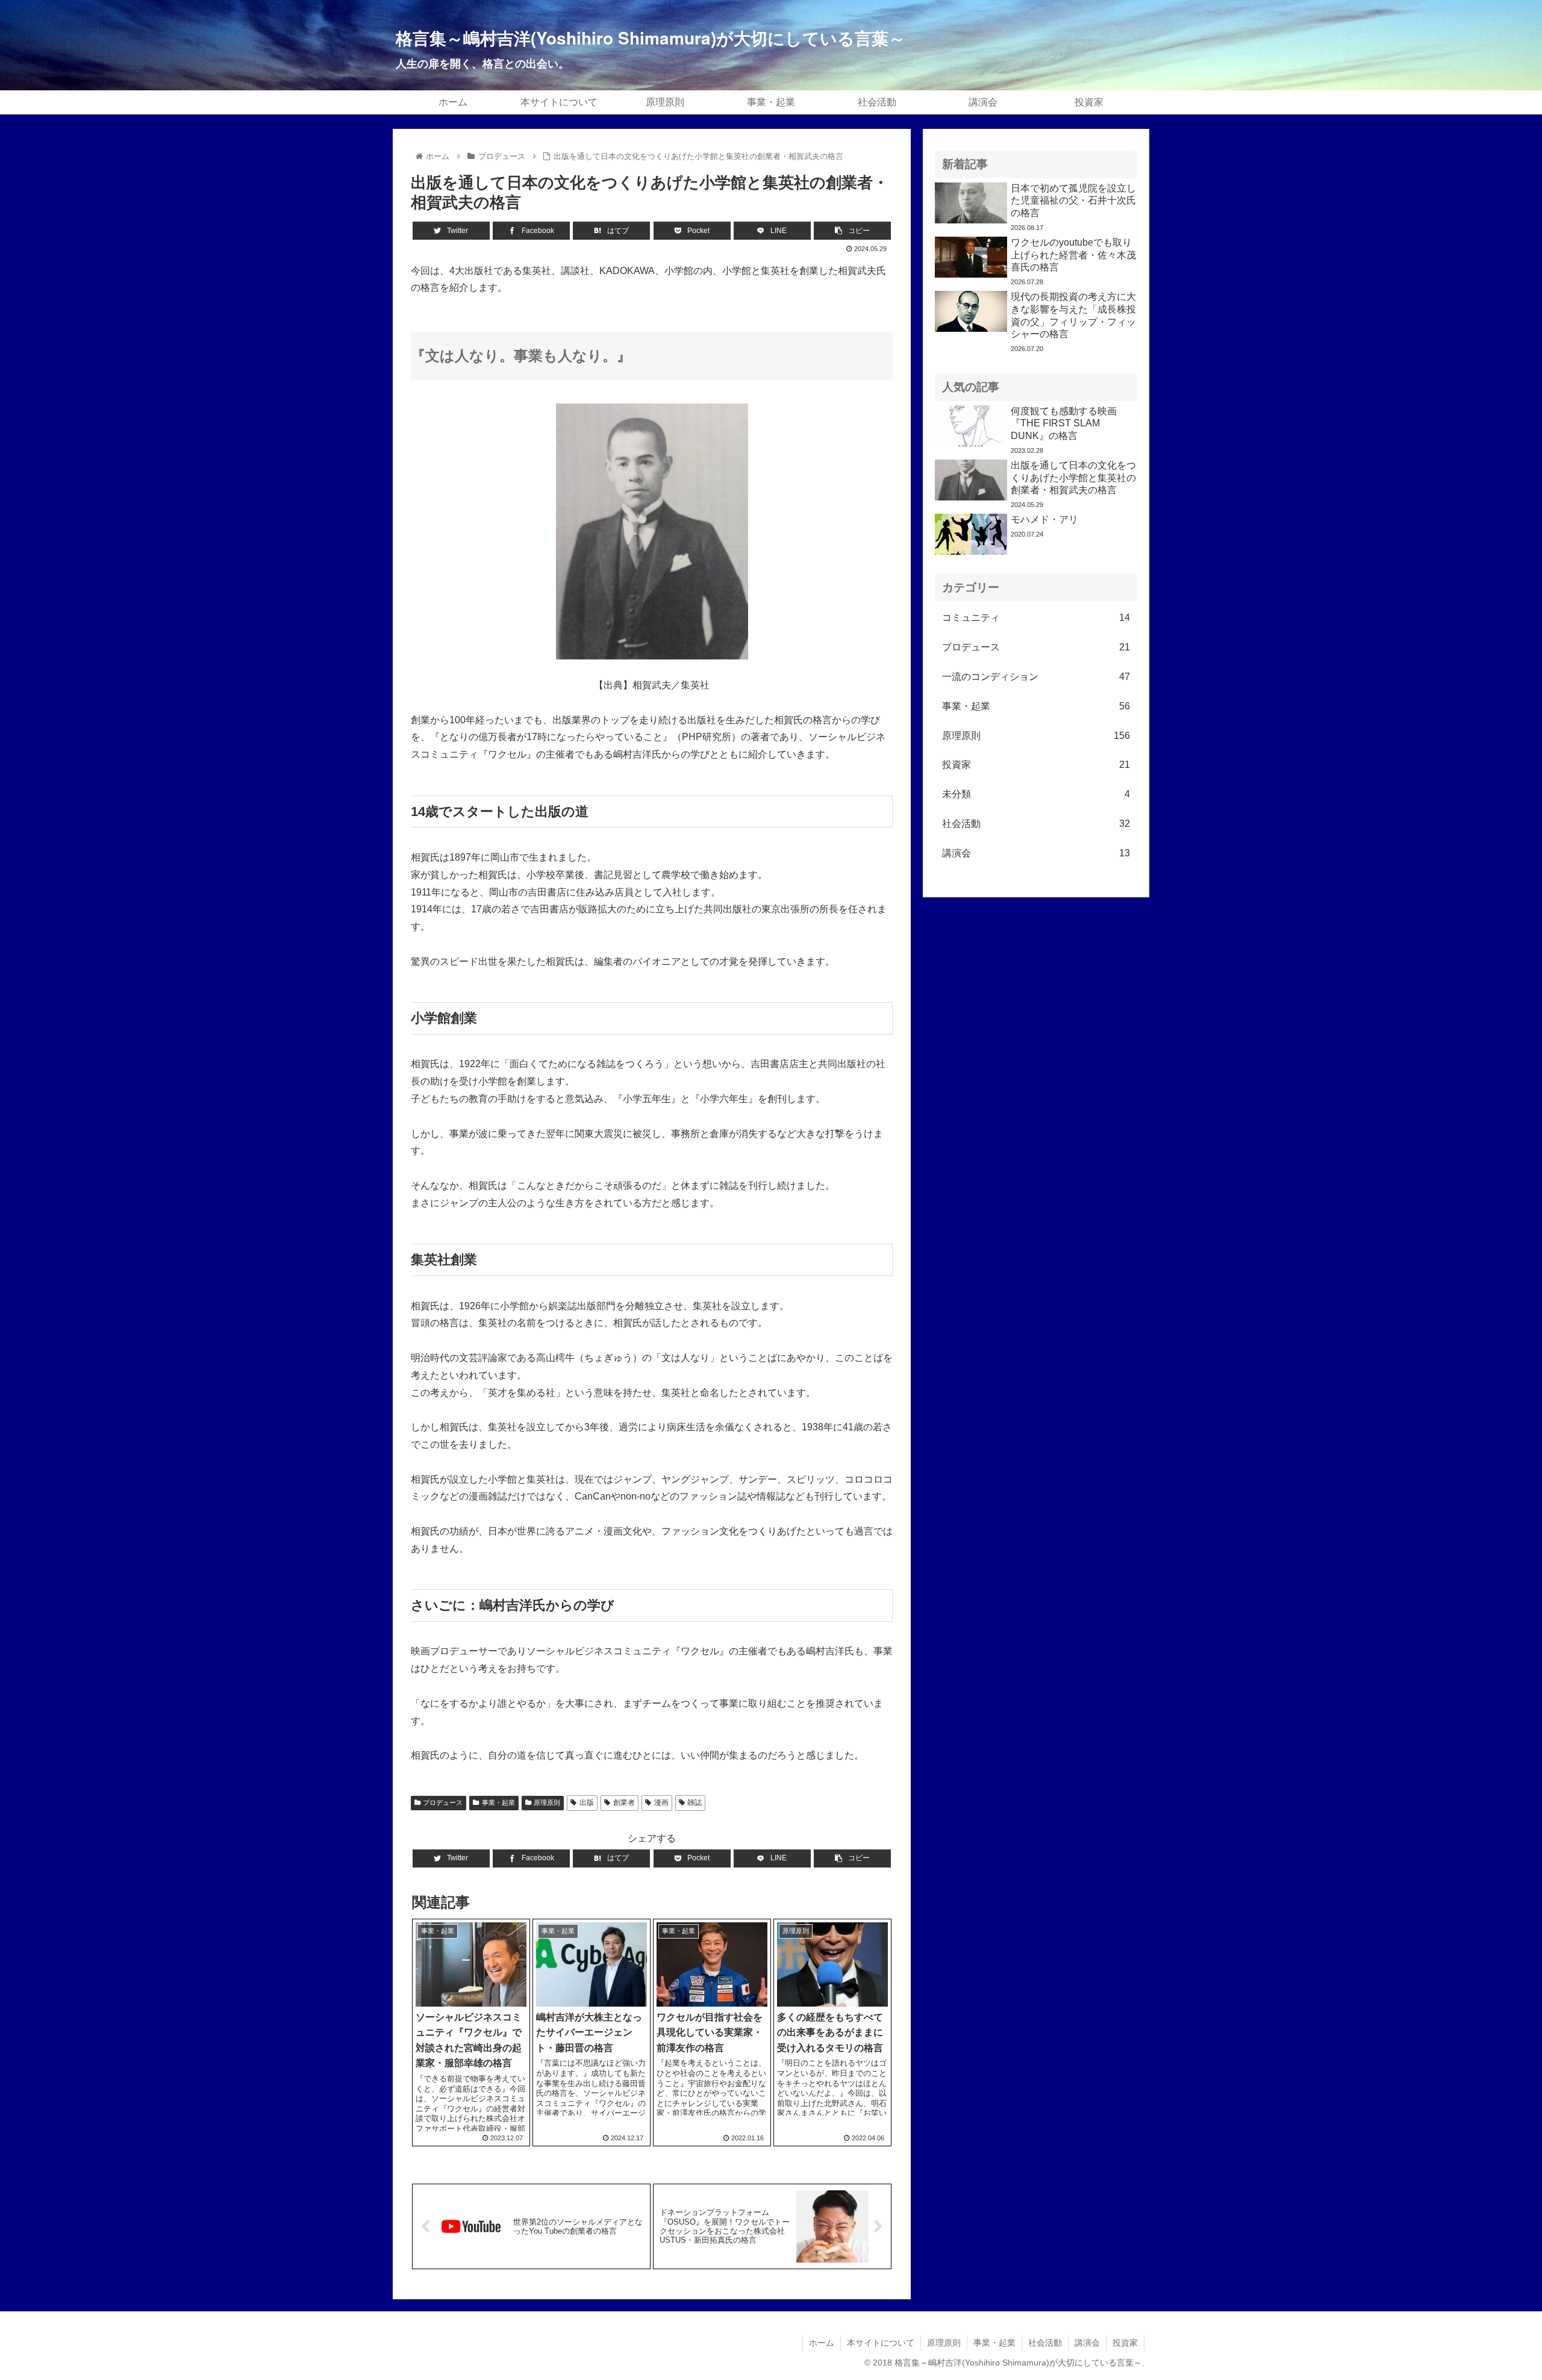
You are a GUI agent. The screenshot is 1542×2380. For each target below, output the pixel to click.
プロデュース (443, 1802)
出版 (587, 1802)
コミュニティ (1036, 618)
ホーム (822, 2343)
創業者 (624, 1802)
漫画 (661, 1802)
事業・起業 (498, 1802)
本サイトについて (881, 2343)
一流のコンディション (1036, 677)
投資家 (1036, 765)
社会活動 (1036, 824)
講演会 (1036, 853)
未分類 (1036, 794)
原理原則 (547, 1802)
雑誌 (695, 1802)
